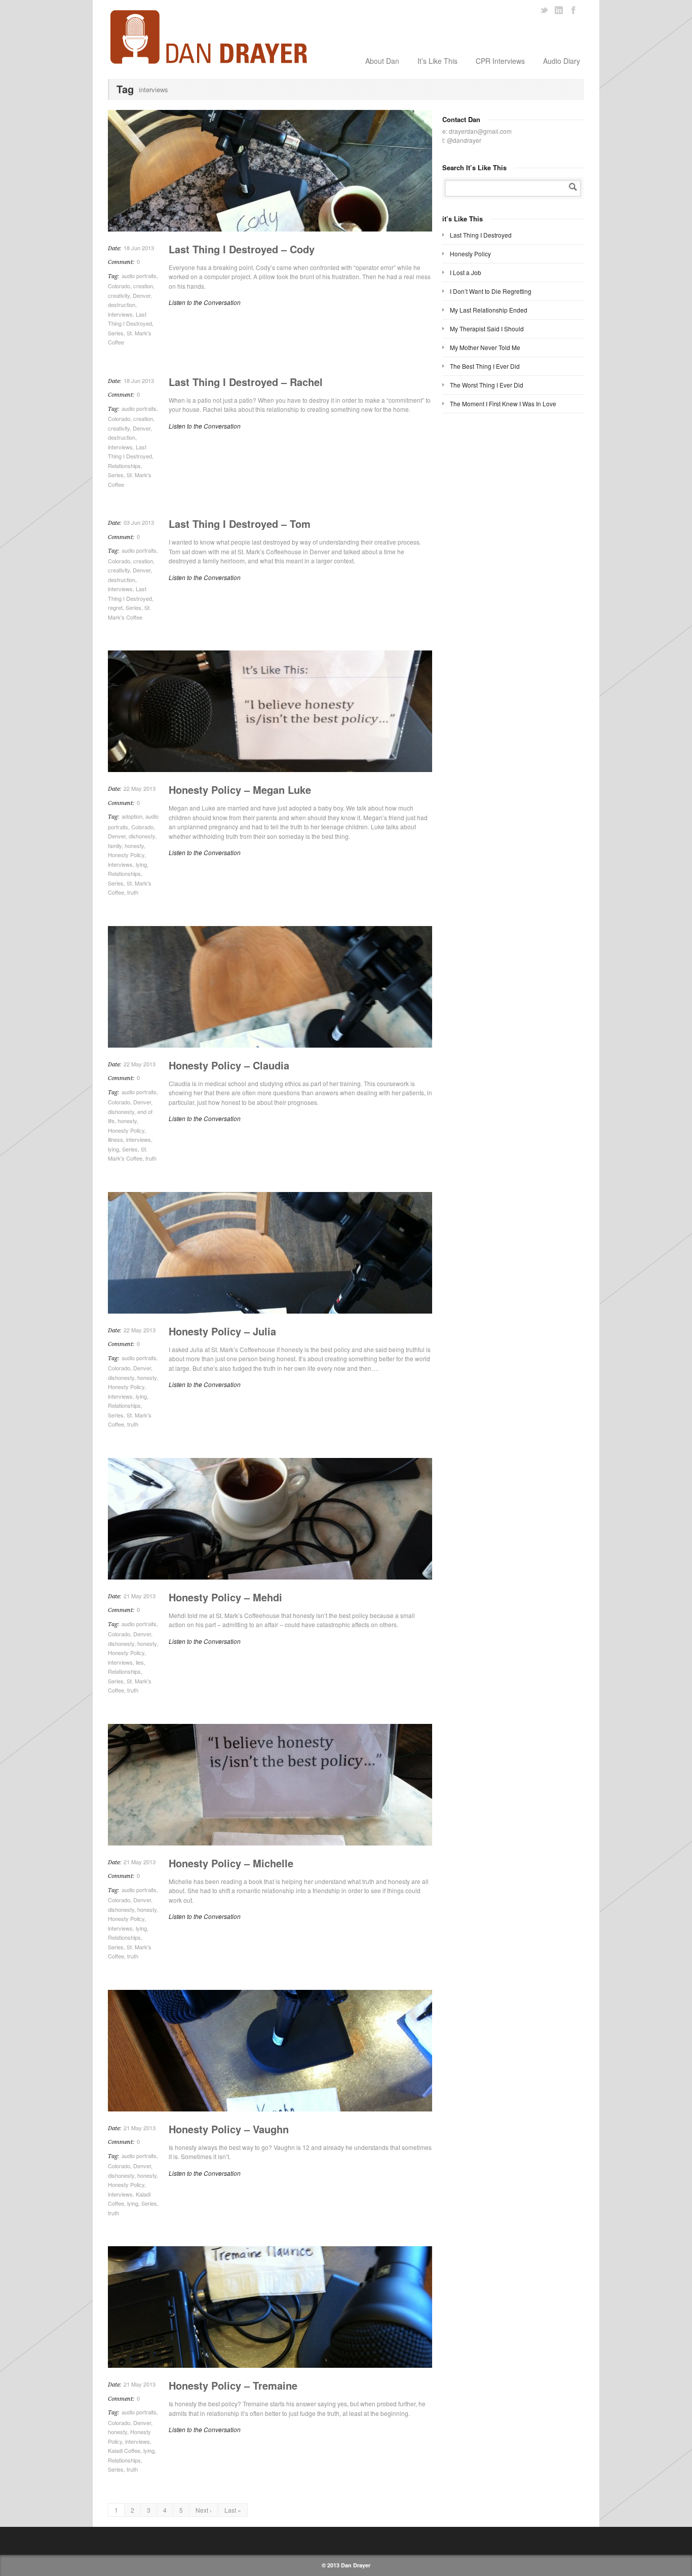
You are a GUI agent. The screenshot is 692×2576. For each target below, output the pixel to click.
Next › (204, 2510)
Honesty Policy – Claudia (229, 1065)
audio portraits (139, 276)
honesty (134, 845)
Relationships (124, 466)
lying (141, 864)
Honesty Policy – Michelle (231, 1863)
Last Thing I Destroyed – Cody (242, 249)
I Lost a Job (466, 272)
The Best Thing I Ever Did (485, 366)
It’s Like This (437, 61)
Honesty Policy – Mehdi (225, 1597)
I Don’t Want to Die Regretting (491, 291)
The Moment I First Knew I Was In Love (503, 403)
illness (116, 1139)
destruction (122, 304)
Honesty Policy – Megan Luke (240, 790)
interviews (120, 314)
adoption (132, 816)
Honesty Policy (126, 855)
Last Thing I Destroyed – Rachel (246, 382)
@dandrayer (464, 140)
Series (116, 333)
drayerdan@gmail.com (480, 131)
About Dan (382, 61)
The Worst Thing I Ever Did (487, 385)
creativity (119, 295)
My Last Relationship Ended (489, 310)
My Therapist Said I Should (487, 329)
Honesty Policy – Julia (222, 1331)
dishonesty (142, 836)
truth (133, 892)
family (115, 845)
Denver (142, 295)
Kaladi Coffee (124, 2450)
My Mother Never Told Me (485, 347)
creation (143, 286)
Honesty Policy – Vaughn (229, 2129)
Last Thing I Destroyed (481, 235)
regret (115, 607)
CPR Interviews (500, 61)
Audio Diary (562, 61)
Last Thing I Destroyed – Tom (240, 524)
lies (140, 1662)
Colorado (119, 286)
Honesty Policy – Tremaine (233, 2385)
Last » (233, 2510)
